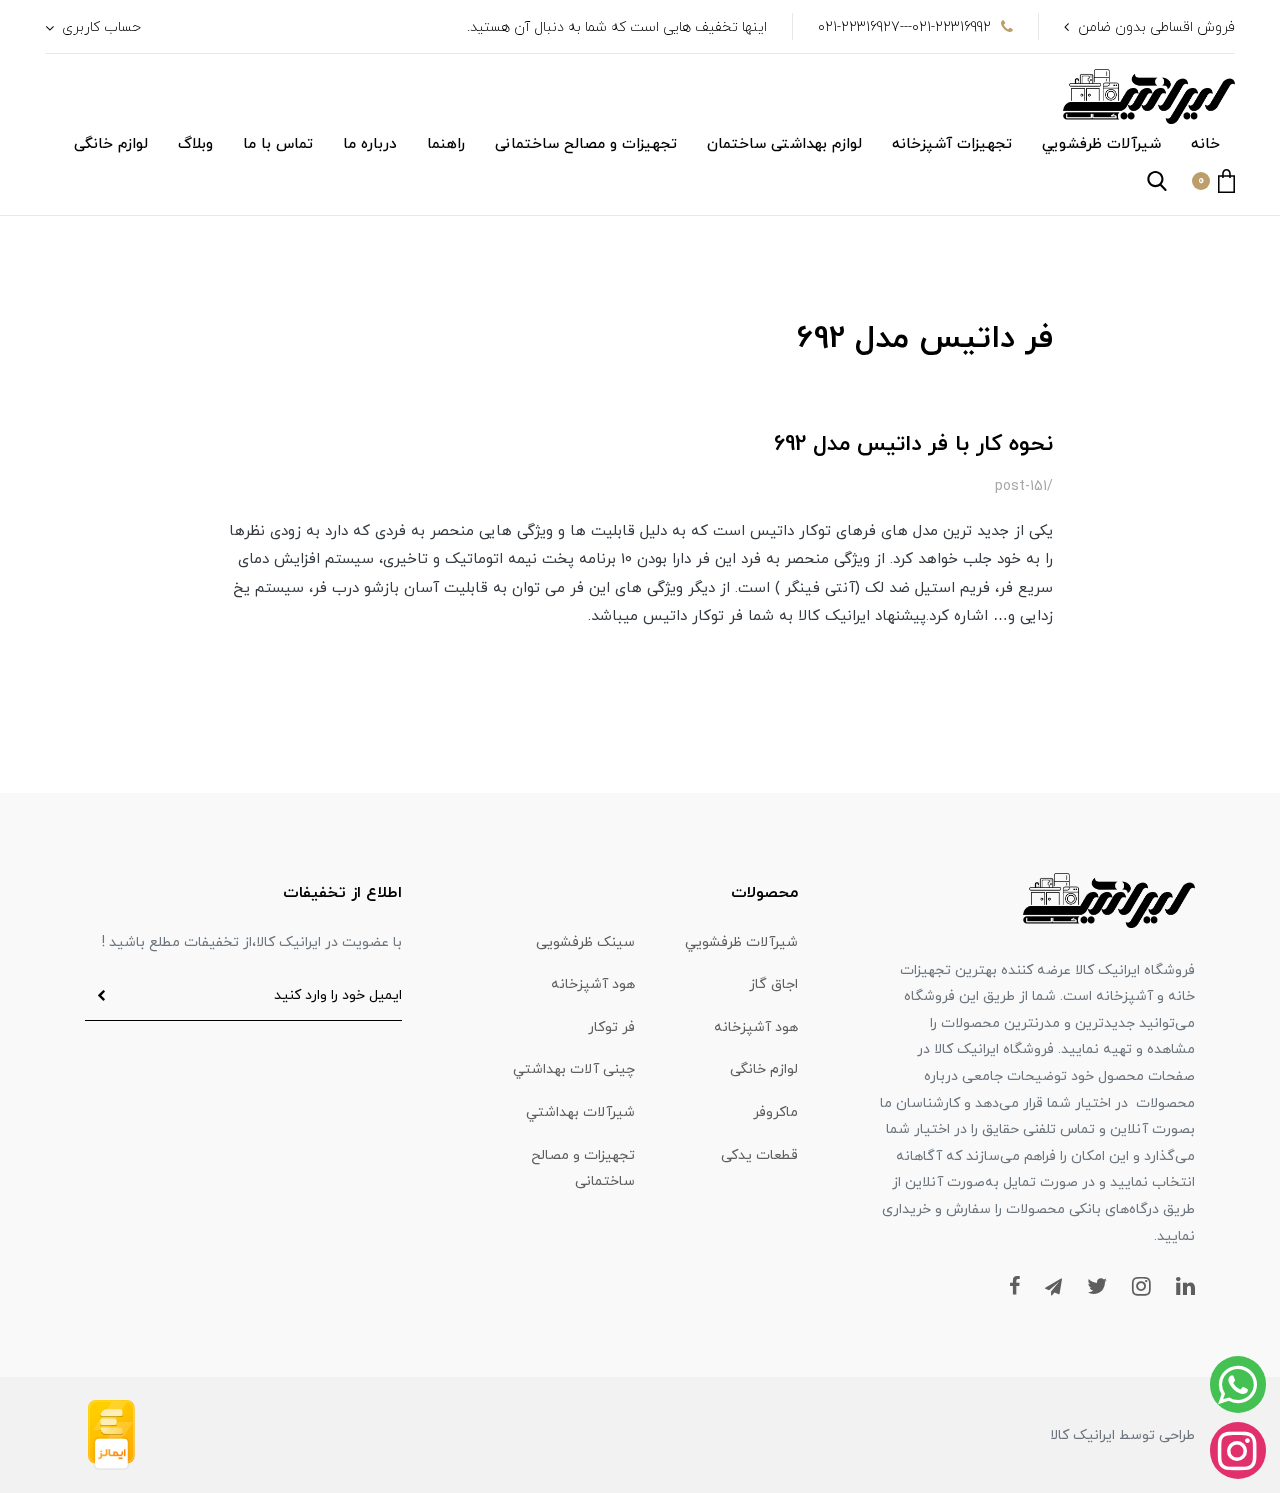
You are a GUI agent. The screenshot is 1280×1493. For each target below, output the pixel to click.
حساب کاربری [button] (99, 27)
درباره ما (370, 144)
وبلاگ (195, 144)
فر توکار (611, 1027)
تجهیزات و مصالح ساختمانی (586, 144)
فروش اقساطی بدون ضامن (1156, 27)
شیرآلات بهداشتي (580, 1112)
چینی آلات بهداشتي (574, 1069)
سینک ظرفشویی (585, 942)
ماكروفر (775, 1112)
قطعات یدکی (759, 1155)
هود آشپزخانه (593, 984)
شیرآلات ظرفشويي (1101, 144)
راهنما (446, 144)
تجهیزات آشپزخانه (952, 144)
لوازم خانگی (111, 144)
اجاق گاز (773, 984)
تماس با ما (278, 144)
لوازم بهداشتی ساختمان (784, 144)
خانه (1205, 144)
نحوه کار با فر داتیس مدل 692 (913, 444)
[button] (1213, 181)
